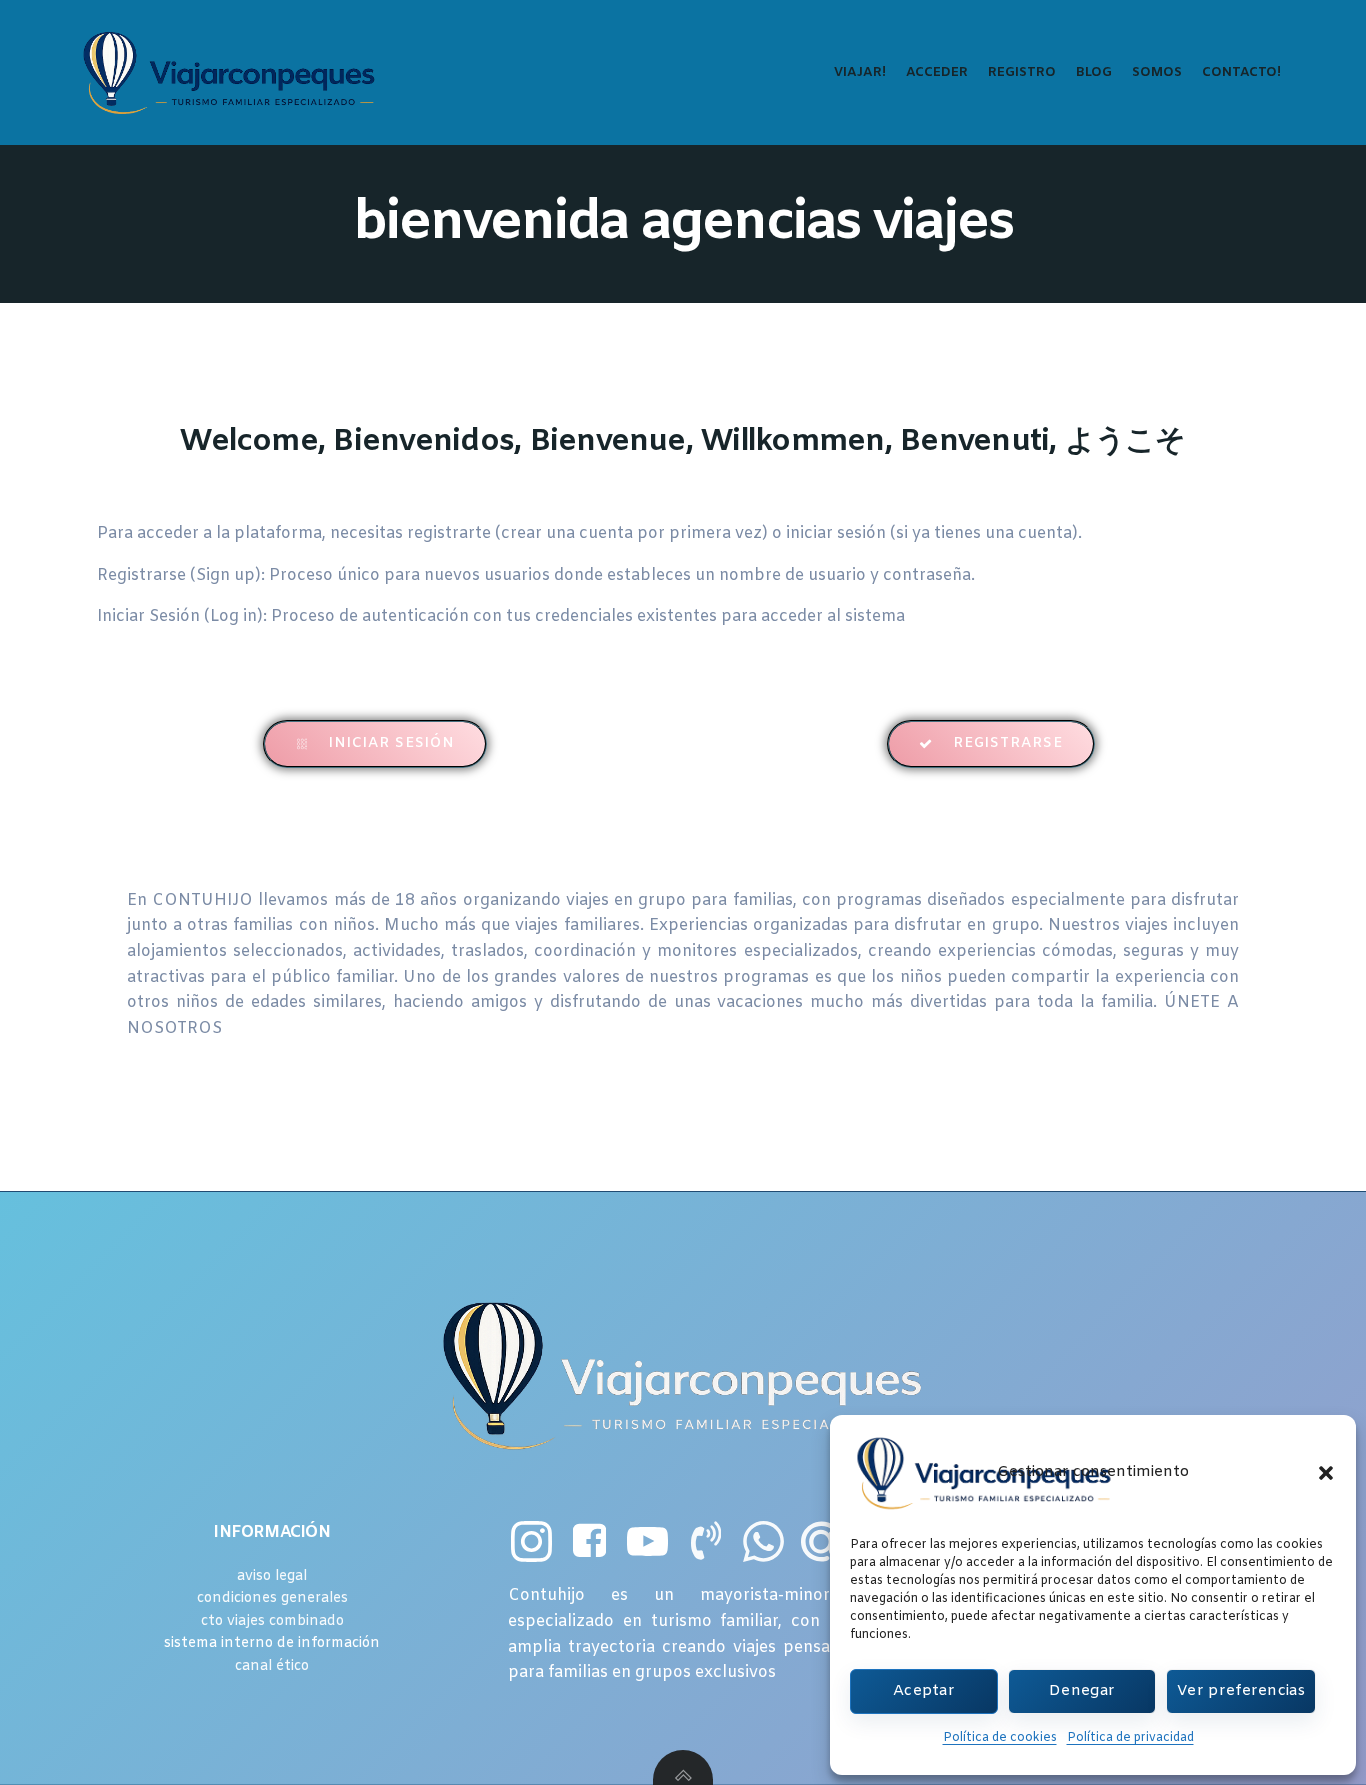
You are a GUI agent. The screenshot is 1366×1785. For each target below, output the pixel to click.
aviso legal (272, 1576)
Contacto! (1241, 72)
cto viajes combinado (272, 1621)
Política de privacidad (1130, 1738)
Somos (1157, 72)
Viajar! (860, 72)
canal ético (272, 1666)
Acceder (937, 72)
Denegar (1082, 1691)
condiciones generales (272, 1598)
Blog (1094, 72)
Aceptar (924, 1691)
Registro (1022, 72)
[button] (1326, 1473)
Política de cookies (1000, 1738)
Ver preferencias (1241, 1691)
